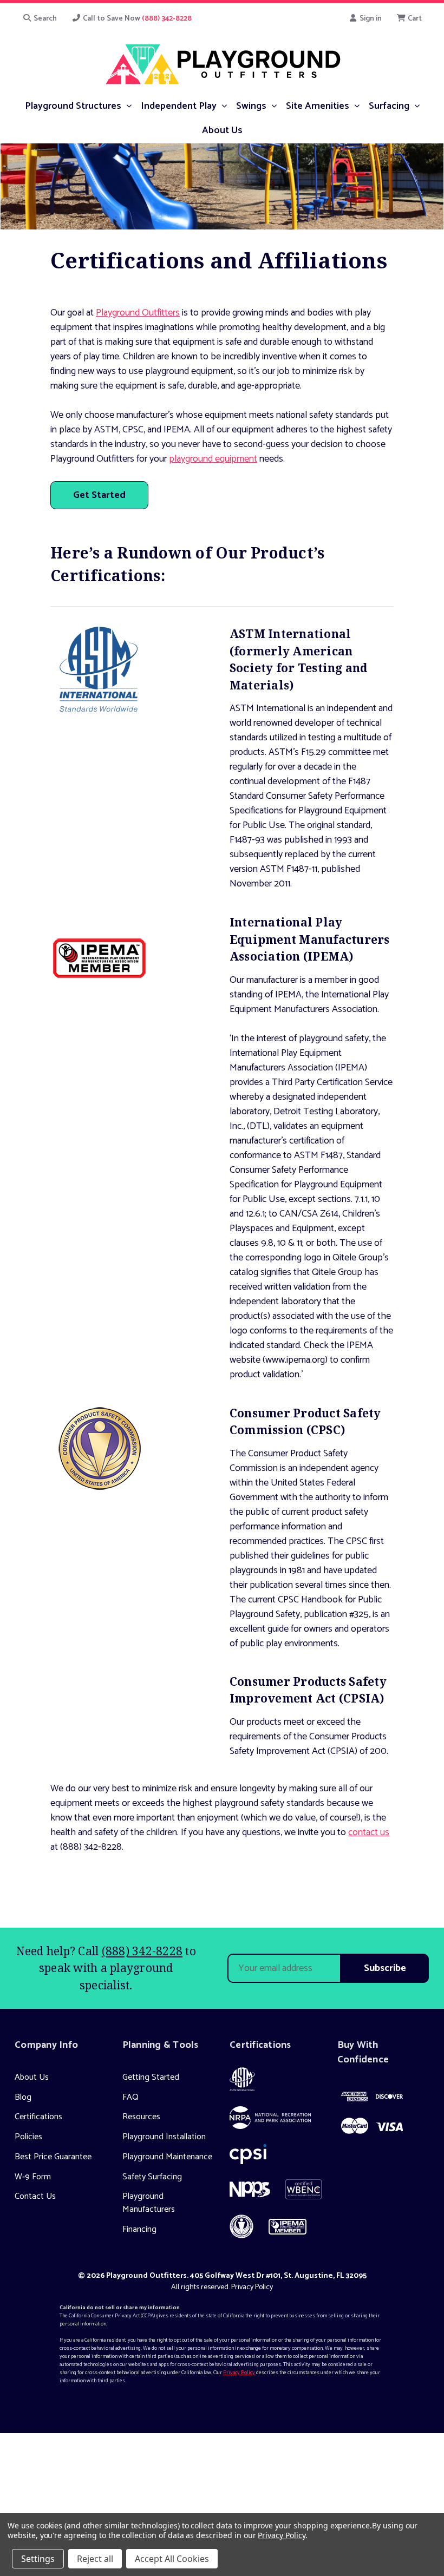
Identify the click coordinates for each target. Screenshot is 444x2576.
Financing (139, 2229)
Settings (38, 2559)
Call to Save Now (136, 19)
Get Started (99, 495)
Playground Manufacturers (149, 2203)
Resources (141, 2117)
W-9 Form (33, 2177)
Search (44, 19)
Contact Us (35, 2196)
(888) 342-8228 (142, 1951)
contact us (369, 1832)
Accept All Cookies (172, 2559)
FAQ (130, 2097)
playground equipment (213, 459)
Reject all (95, 2559)
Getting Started (151, 2077)
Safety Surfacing (152, 2177)
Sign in (370, 19)
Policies (28, 2137)
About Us (32, 2077)
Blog (23, 2097)
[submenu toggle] (129, 105)
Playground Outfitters (138, 313)
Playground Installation (164, 2137)
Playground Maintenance (167, 2157)
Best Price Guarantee (53, 2157)
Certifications (38, 2117)
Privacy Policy (252, 2287)
